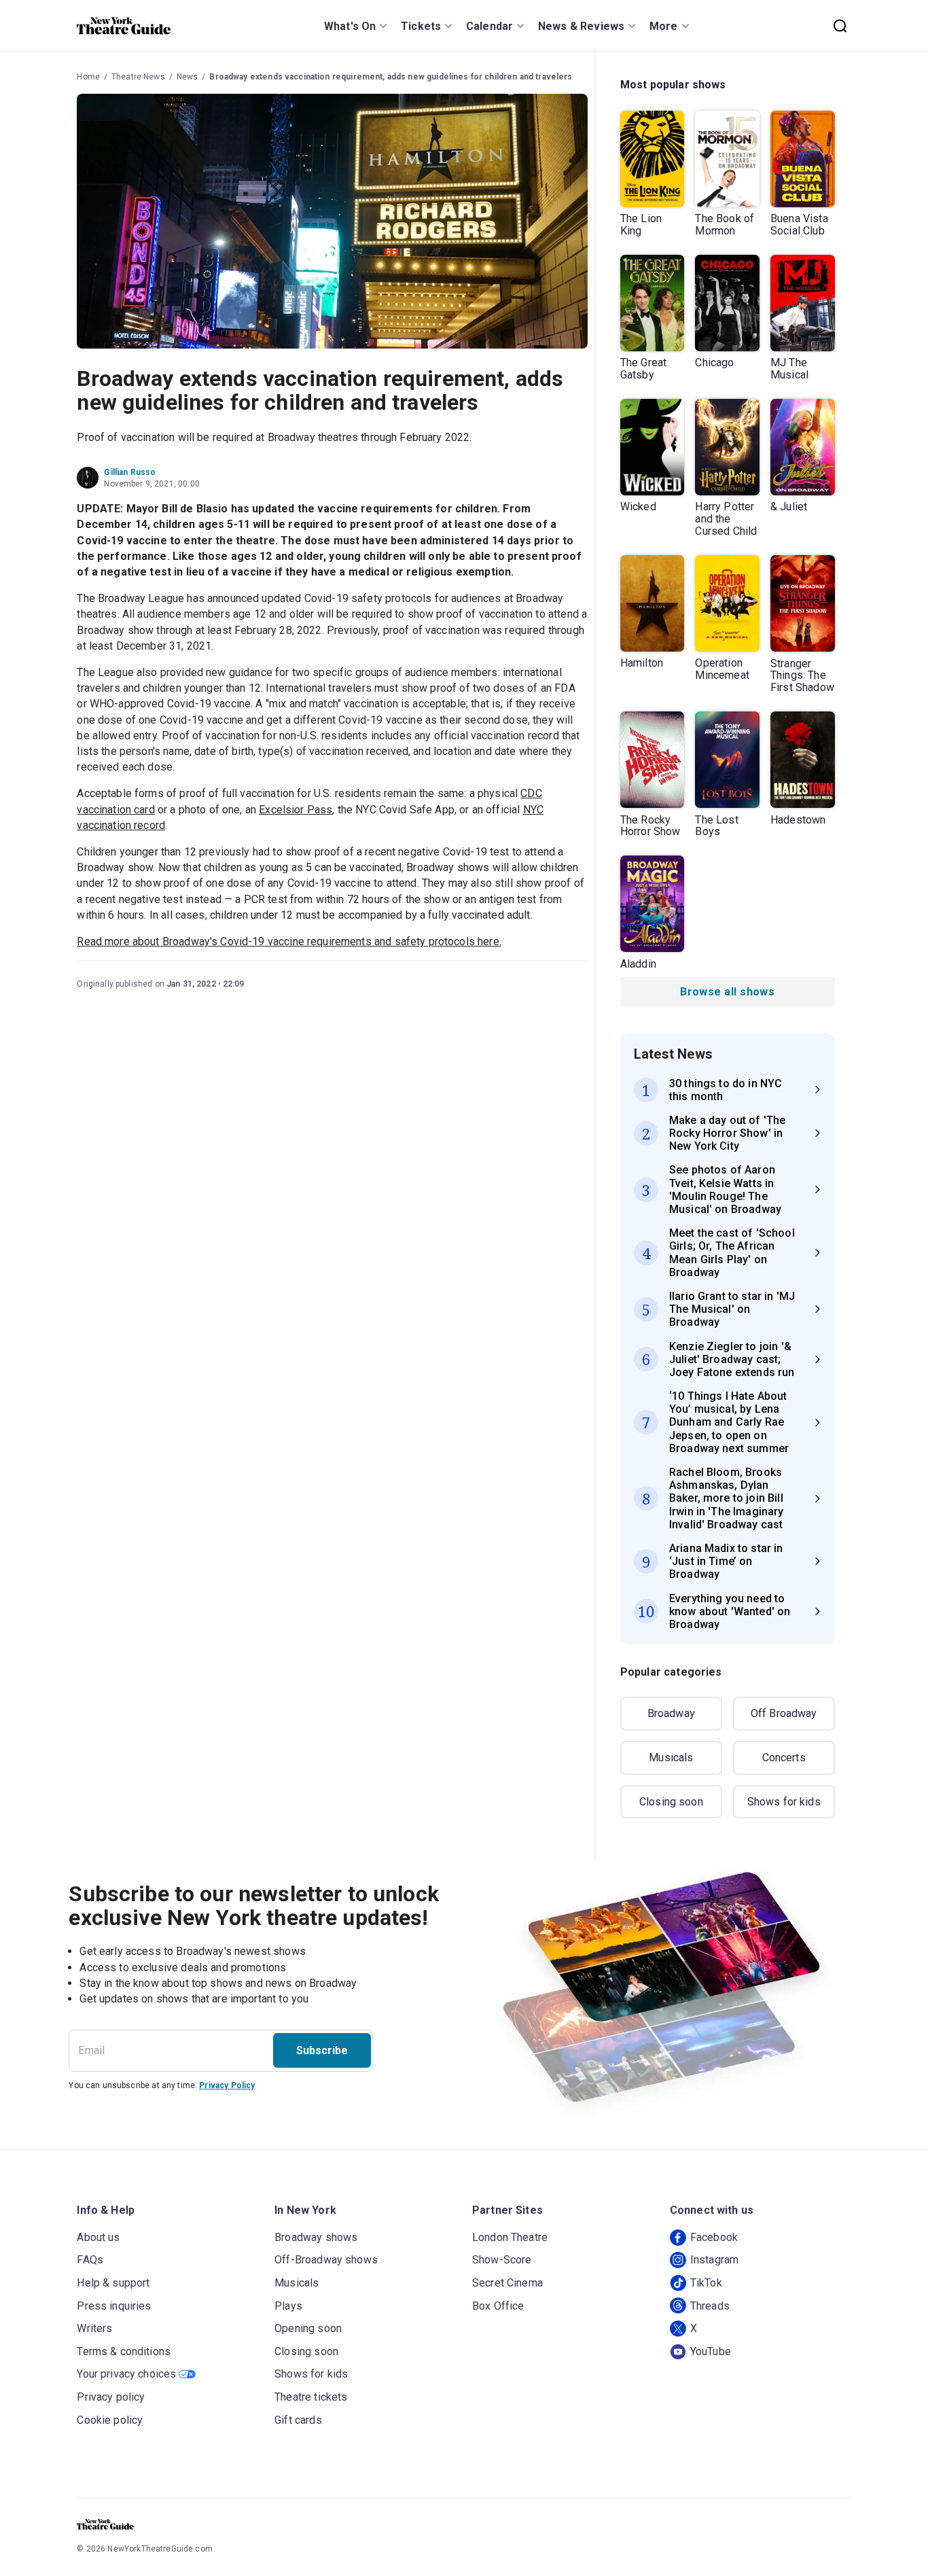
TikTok (706, 2283)
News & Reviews (581, 26)
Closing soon (671, 1802)
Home (88, 77)
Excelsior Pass (296, 810)
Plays (288, 2306)
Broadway (671, 1713)
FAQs (90, 2260)
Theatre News (138, 77)
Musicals (671, 1758)
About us (98, 2237)
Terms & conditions (124, 2351)
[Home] (124, 26)
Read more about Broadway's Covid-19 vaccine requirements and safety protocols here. (289, 941)
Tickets (421, 26)
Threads (710, 2306)
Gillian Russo (130, 472)
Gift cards (298, 2420)
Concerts (784, 1758)
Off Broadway (784, 1713)
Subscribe (322, 2050)
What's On (350, 26)
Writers (94, 2328)
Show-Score (502, 2260)
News (188, 77)
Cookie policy (110, 2420)
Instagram (714, 2260)
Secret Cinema (507, 2283)
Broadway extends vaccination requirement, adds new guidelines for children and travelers (391, 77)
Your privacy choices (126, 2374)
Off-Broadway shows (326, 2260)
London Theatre (510, 2237)
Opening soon (308, 2328)
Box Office (498, 2306)
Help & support (113, 2283)
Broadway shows (316, 2237)
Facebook (714, 2237)
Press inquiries (114, 2306)
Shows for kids (784, 1802)
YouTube (711, 2351)
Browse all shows (727, 992)
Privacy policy (111, 2397)
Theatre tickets (311, 2397)
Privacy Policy (227, 2085)
